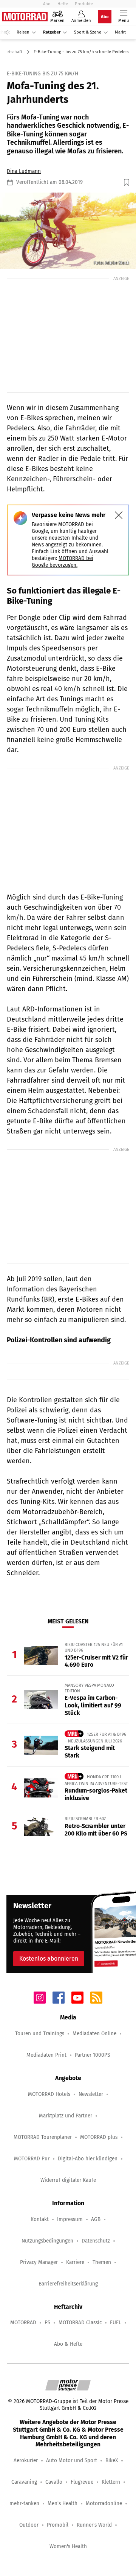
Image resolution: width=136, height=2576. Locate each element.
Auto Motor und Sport (72, 2461)
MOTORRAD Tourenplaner (43, 2137)
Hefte (63, 4)
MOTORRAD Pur (32, 2159)
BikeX (112, 2461)
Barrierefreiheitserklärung (68, 2284)
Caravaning (24, 2482)
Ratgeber (52, 32)
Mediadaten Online (94, 2034)
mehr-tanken (24, 2503)
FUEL (116, 2323)
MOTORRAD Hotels (49, 2094)
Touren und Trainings (40, 2034)
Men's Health (63, 2503)
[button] (68, 231)
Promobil (58, 2525)
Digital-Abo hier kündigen (88, 2159)
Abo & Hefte (68, 2344)
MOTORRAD (23, 2323)
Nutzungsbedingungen (47, 2241)
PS (47, 2323)
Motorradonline (104, 2503)
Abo (47, 4)
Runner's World (94, 2525)
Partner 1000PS (92, 2055)
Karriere (75, 2262)
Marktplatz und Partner (66, 2116)
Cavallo (54, 2482)
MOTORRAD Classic (80, 2323)
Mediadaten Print (46, 2055)
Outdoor (29, 2525)
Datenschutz (96, 2241)
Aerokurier (26, 2461)
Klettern (111, 2482)
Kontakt (40, 2219)
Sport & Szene (88, 32)
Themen (102, 2262)
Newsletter (91, 2094)
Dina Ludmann (24, 171)
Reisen (23, 32)
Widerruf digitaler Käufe (68, 2180)
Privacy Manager (39, 2262)
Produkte (84, 4)
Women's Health (68, 2546)
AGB (96, 2219)
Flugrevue (82, 2482)
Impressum (70, 2219)
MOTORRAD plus (99, 2137)
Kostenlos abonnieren (49, 1959)
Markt (120, 32)
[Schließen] (119, 515)
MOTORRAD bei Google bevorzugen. (63, 562)
